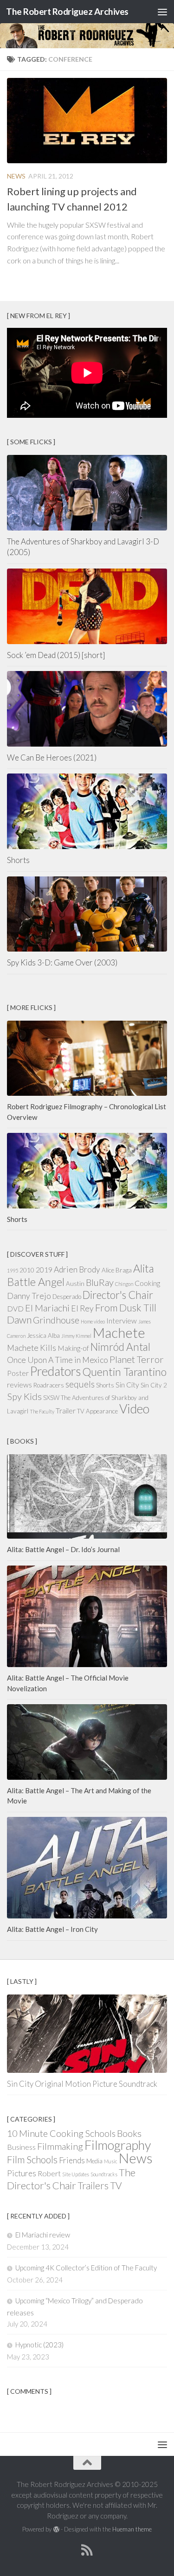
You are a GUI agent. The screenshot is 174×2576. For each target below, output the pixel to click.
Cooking (147, 1283)
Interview (122, 1321)
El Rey (82, 1308)
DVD (15, 1309)
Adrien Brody (77, 1269)
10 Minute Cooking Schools (61, 2133)
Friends (72, 2160)
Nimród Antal (120, 1347)
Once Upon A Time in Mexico (58, 1360)
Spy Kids (24, 1396)
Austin (75, 1284)
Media (94, 2161)
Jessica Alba (43, 1336)
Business (21, 2147)
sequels (80, 1384)
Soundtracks (104, 2174)
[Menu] (162, 12)
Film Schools (32, 2159)
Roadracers (49, 1385)
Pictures (22, 2173)
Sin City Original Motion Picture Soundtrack (82, 2084)
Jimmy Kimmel (76, 1336)
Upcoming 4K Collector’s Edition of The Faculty (86, 2268)
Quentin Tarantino (124, 1372)
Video (134, 1409)
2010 (27, 1270)
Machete (119, 1333)
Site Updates (76, 2174)
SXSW (51, 1398)
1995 (13, 1270)
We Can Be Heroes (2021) (52, 757)
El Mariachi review (43, 2235)
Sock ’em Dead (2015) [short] (56, 655)
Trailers (93, 2185)
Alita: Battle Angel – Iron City (52, 1929)
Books (129, 2133)
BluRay (100, 1282)
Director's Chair (118, 1295)
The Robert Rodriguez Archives (67, 11)
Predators (55, 1371)
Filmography (118, 2145)
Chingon (124, 1284)
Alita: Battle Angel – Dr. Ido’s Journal (63, 1549)
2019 (44, 1270)
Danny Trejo (29, 1296)
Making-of (73, 1348)
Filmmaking (60, 2146)
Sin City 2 (154, 1385)
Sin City (127, 1385)
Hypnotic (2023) (39, 2345)
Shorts (18, 860)
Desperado (67, 1297)
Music (111, 2161)
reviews (19, 1385)
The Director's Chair (71, 2179)
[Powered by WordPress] (56, 2529)
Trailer (66, 1411)
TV (116, 2185)
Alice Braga (117, 1270)
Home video (93, 1321)
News (16, 176)
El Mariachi (47, 1308)
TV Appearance (97, 1411)
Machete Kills (32, 1348)
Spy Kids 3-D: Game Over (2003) (62, 962)
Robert (49, 2173)
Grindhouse (56, 1320)
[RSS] (87, 2550)
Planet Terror (137, 1359)
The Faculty (42, 1411)
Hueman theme (132, 2529)
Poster (18, 1373)
